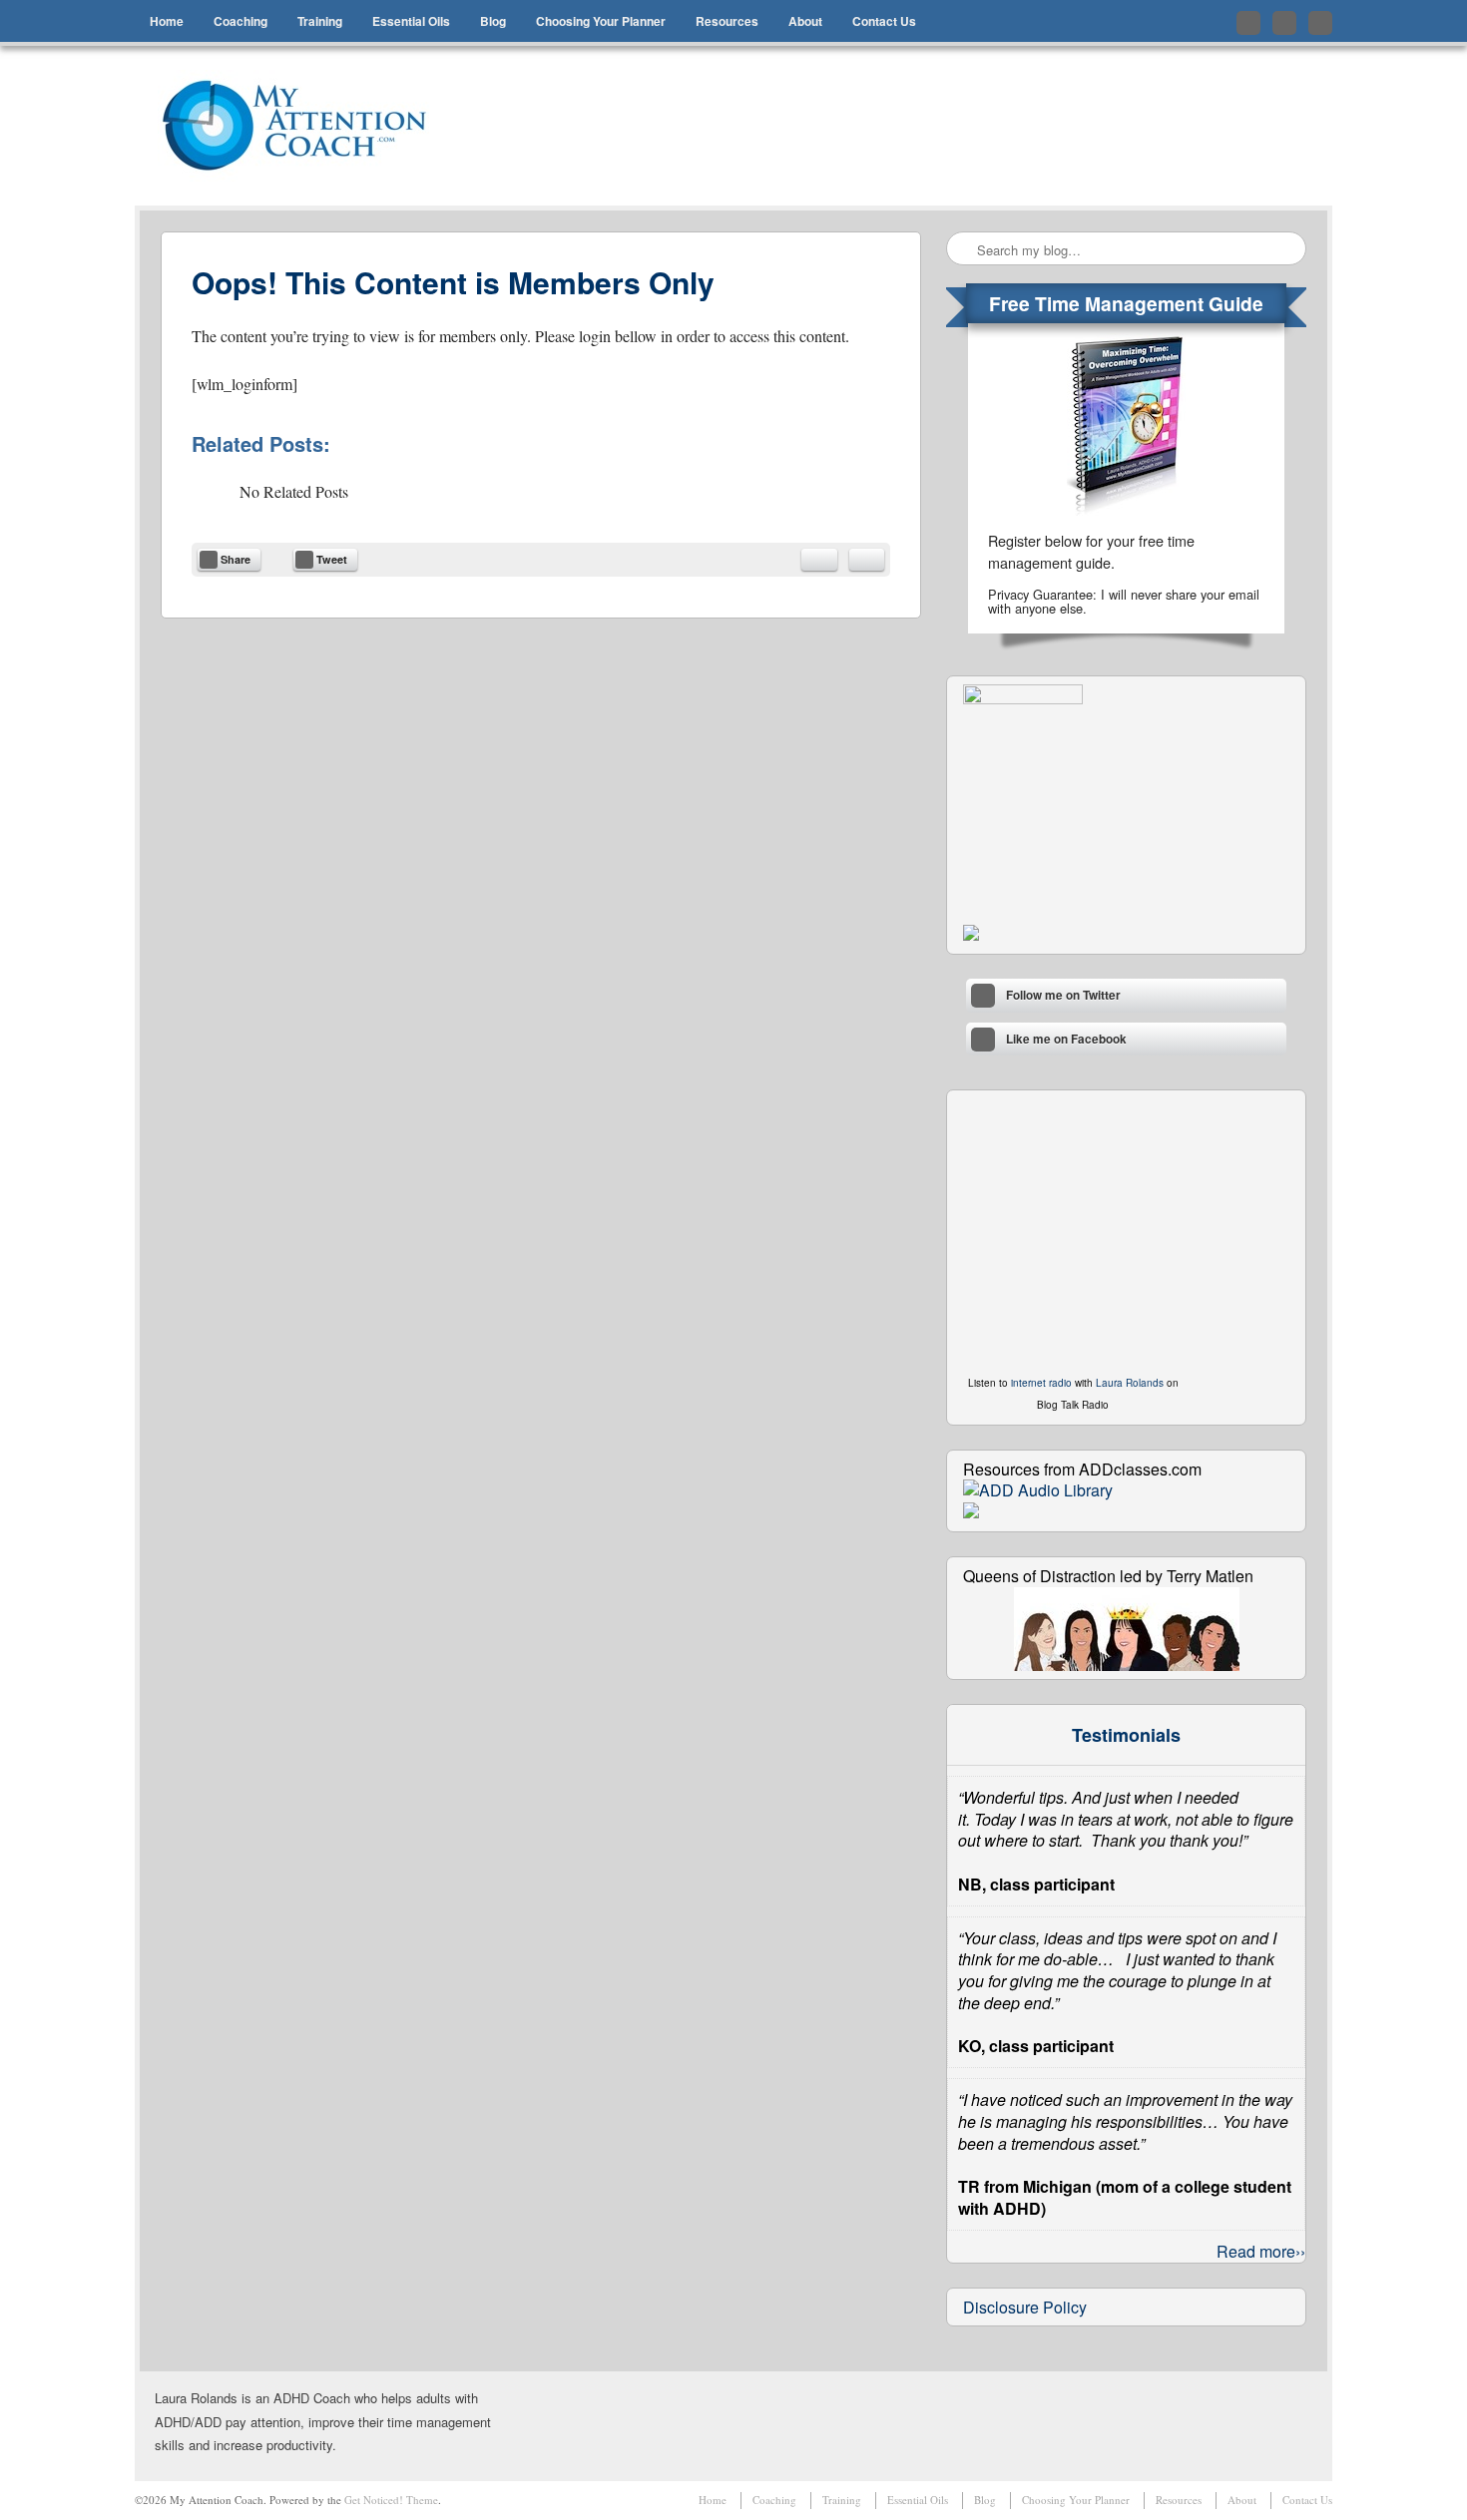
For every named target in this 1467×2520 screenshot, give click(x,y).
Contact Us (884, 21)
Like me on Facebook (1284, 23)
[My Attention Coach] (307, 126)
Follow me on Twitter (1248, 23)
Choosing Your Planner (601, 21)
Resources (727, 21)
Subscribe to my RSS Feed (1320, 23)
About (805, 21)
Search (963, 249)
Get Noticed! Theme (391, 2500)
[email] (819, 560)
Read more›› (1261, 2251)
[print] (867, 560)
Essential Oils (411, 21)
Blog (493, 21)
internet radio (1041, 1383)
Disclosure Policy (1025, 2307)
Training (320, 21)
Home (167, 21)
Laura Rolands (1130, 1383)
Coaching (241, 21)
